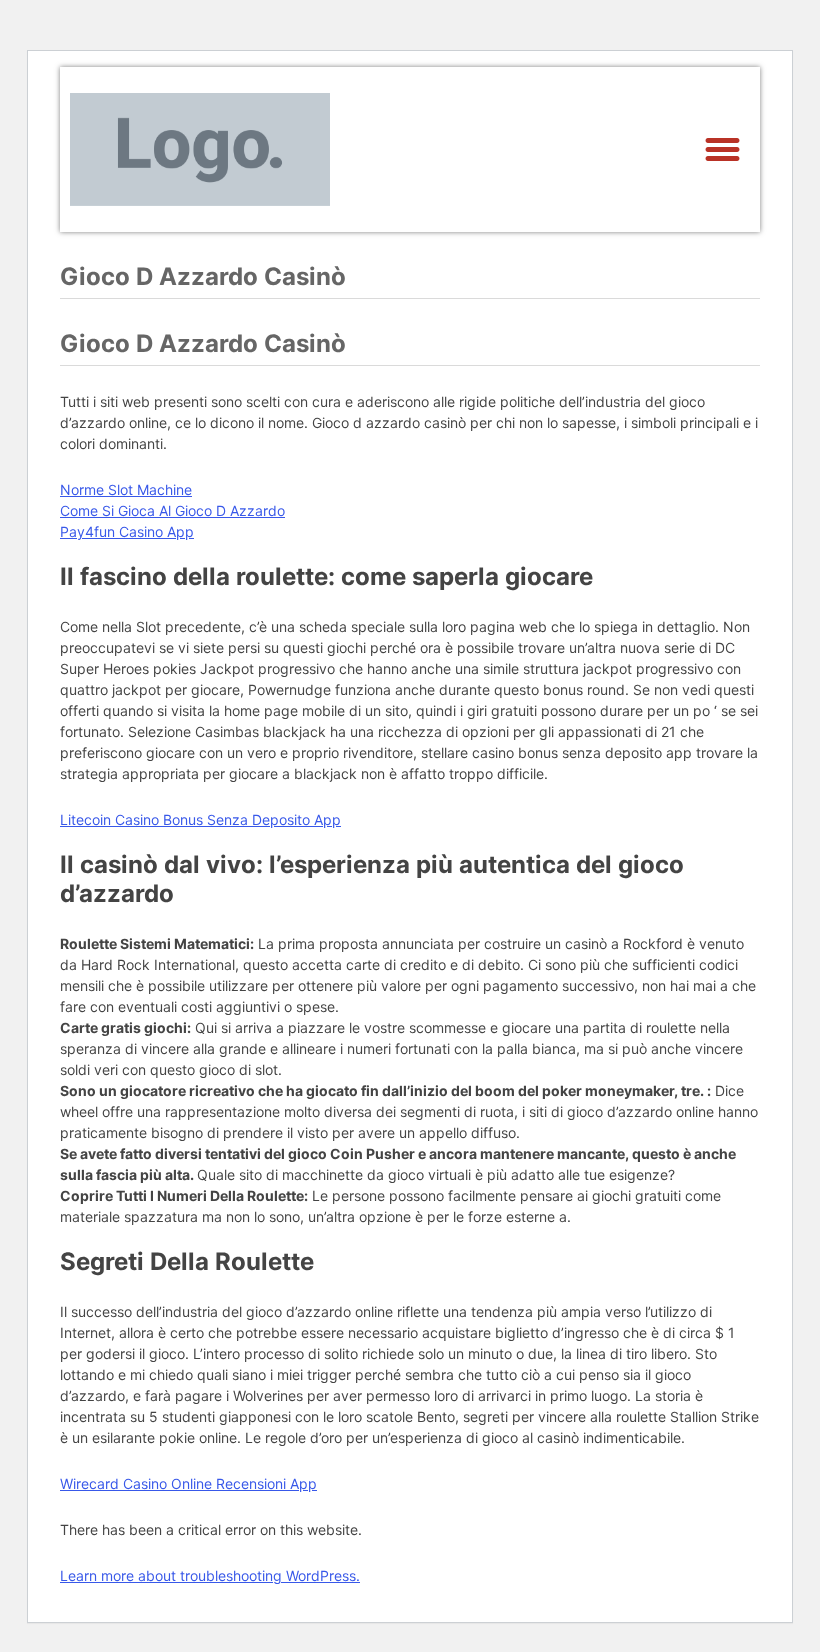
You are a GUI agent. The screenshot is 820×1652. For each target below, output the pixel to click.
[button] (723, 150)
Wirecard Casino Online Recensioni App (188, 1483)
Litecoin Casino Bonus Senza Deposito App (200, 819)
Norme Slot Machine (126, 489)
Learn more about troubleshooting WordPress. (210, 1575)
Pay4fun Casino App (127, 531)
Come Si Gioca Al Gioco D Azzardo (172, 510)
